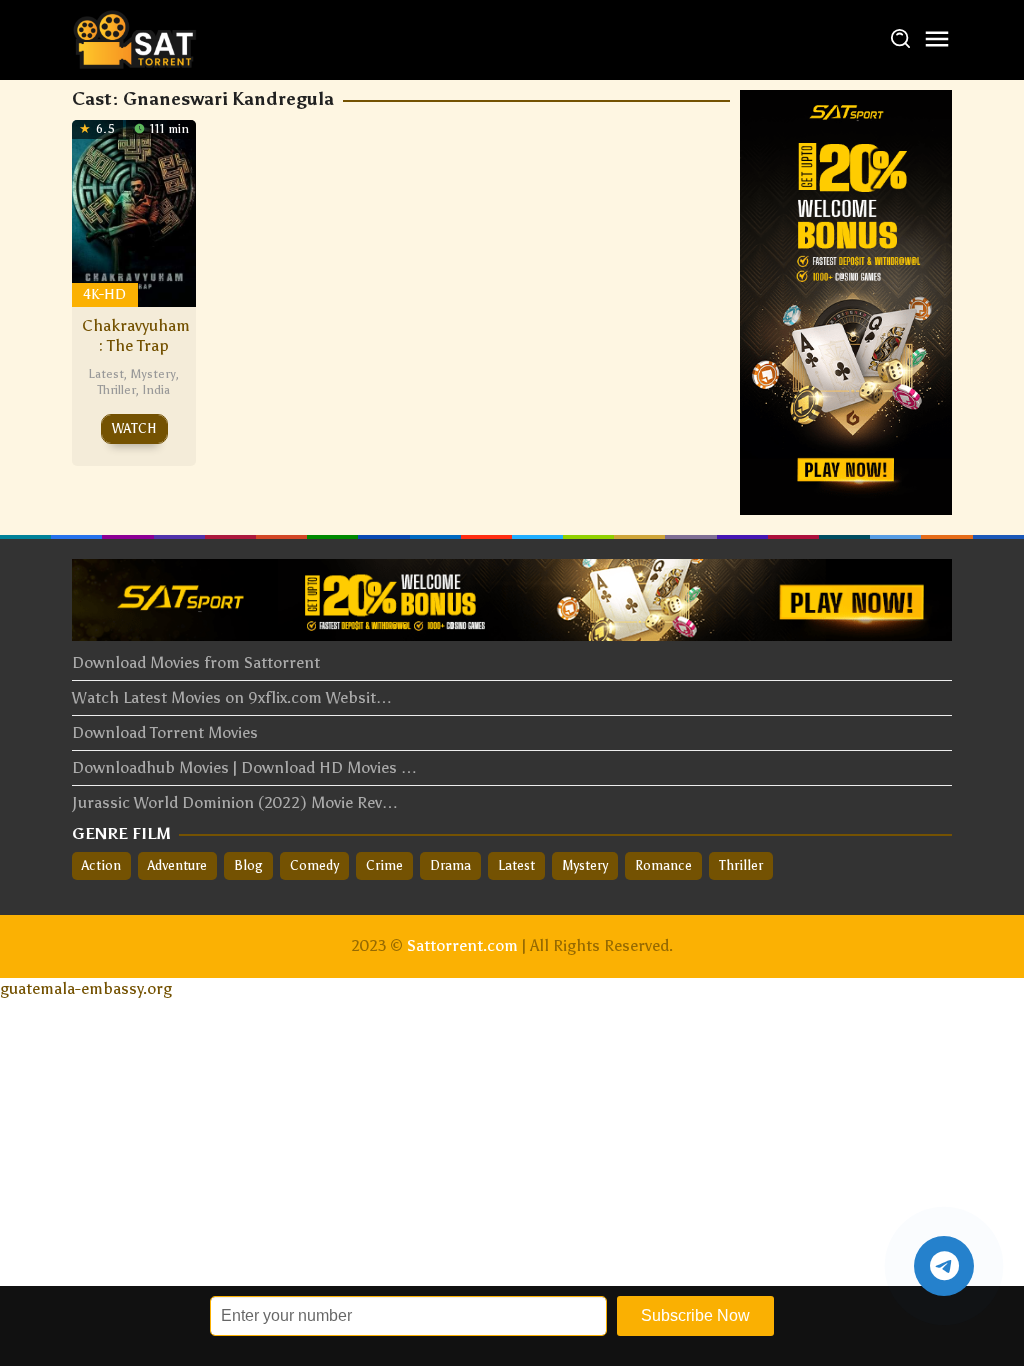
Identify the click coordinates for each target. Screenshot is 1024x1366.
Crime (384, 865)
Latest (106, 374)
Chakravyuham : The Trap (136, 335)
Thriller (116, 390)
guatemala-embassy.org (86, 988)
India (156, 390)
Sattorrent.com (462, 945)
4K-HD (104, 294)
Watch (134, 428)
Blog (248, 865)
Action (101, 865)
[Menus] (937, 40)
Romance (663, 865)
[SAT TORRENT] (134, 38)
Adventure (177, 865)
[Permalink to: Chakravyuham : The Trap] (134, 211)
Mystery (153, 374)
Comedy (314, 865)
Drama (450, 865)
